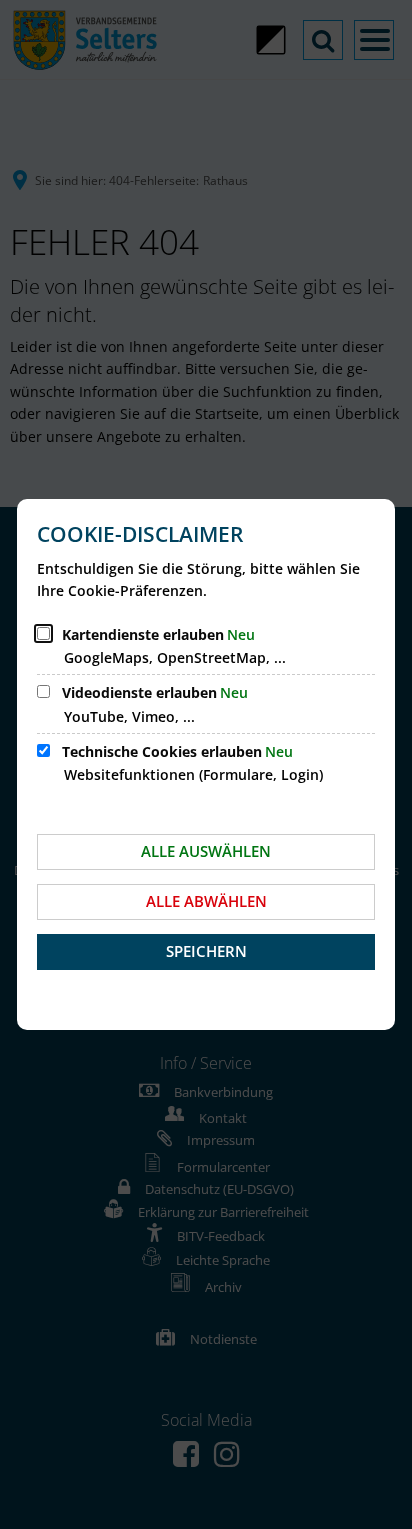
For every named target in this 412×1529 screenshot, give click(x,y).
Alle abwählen (206, 901)
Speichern (206, 951)
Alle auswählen (206, 851)
